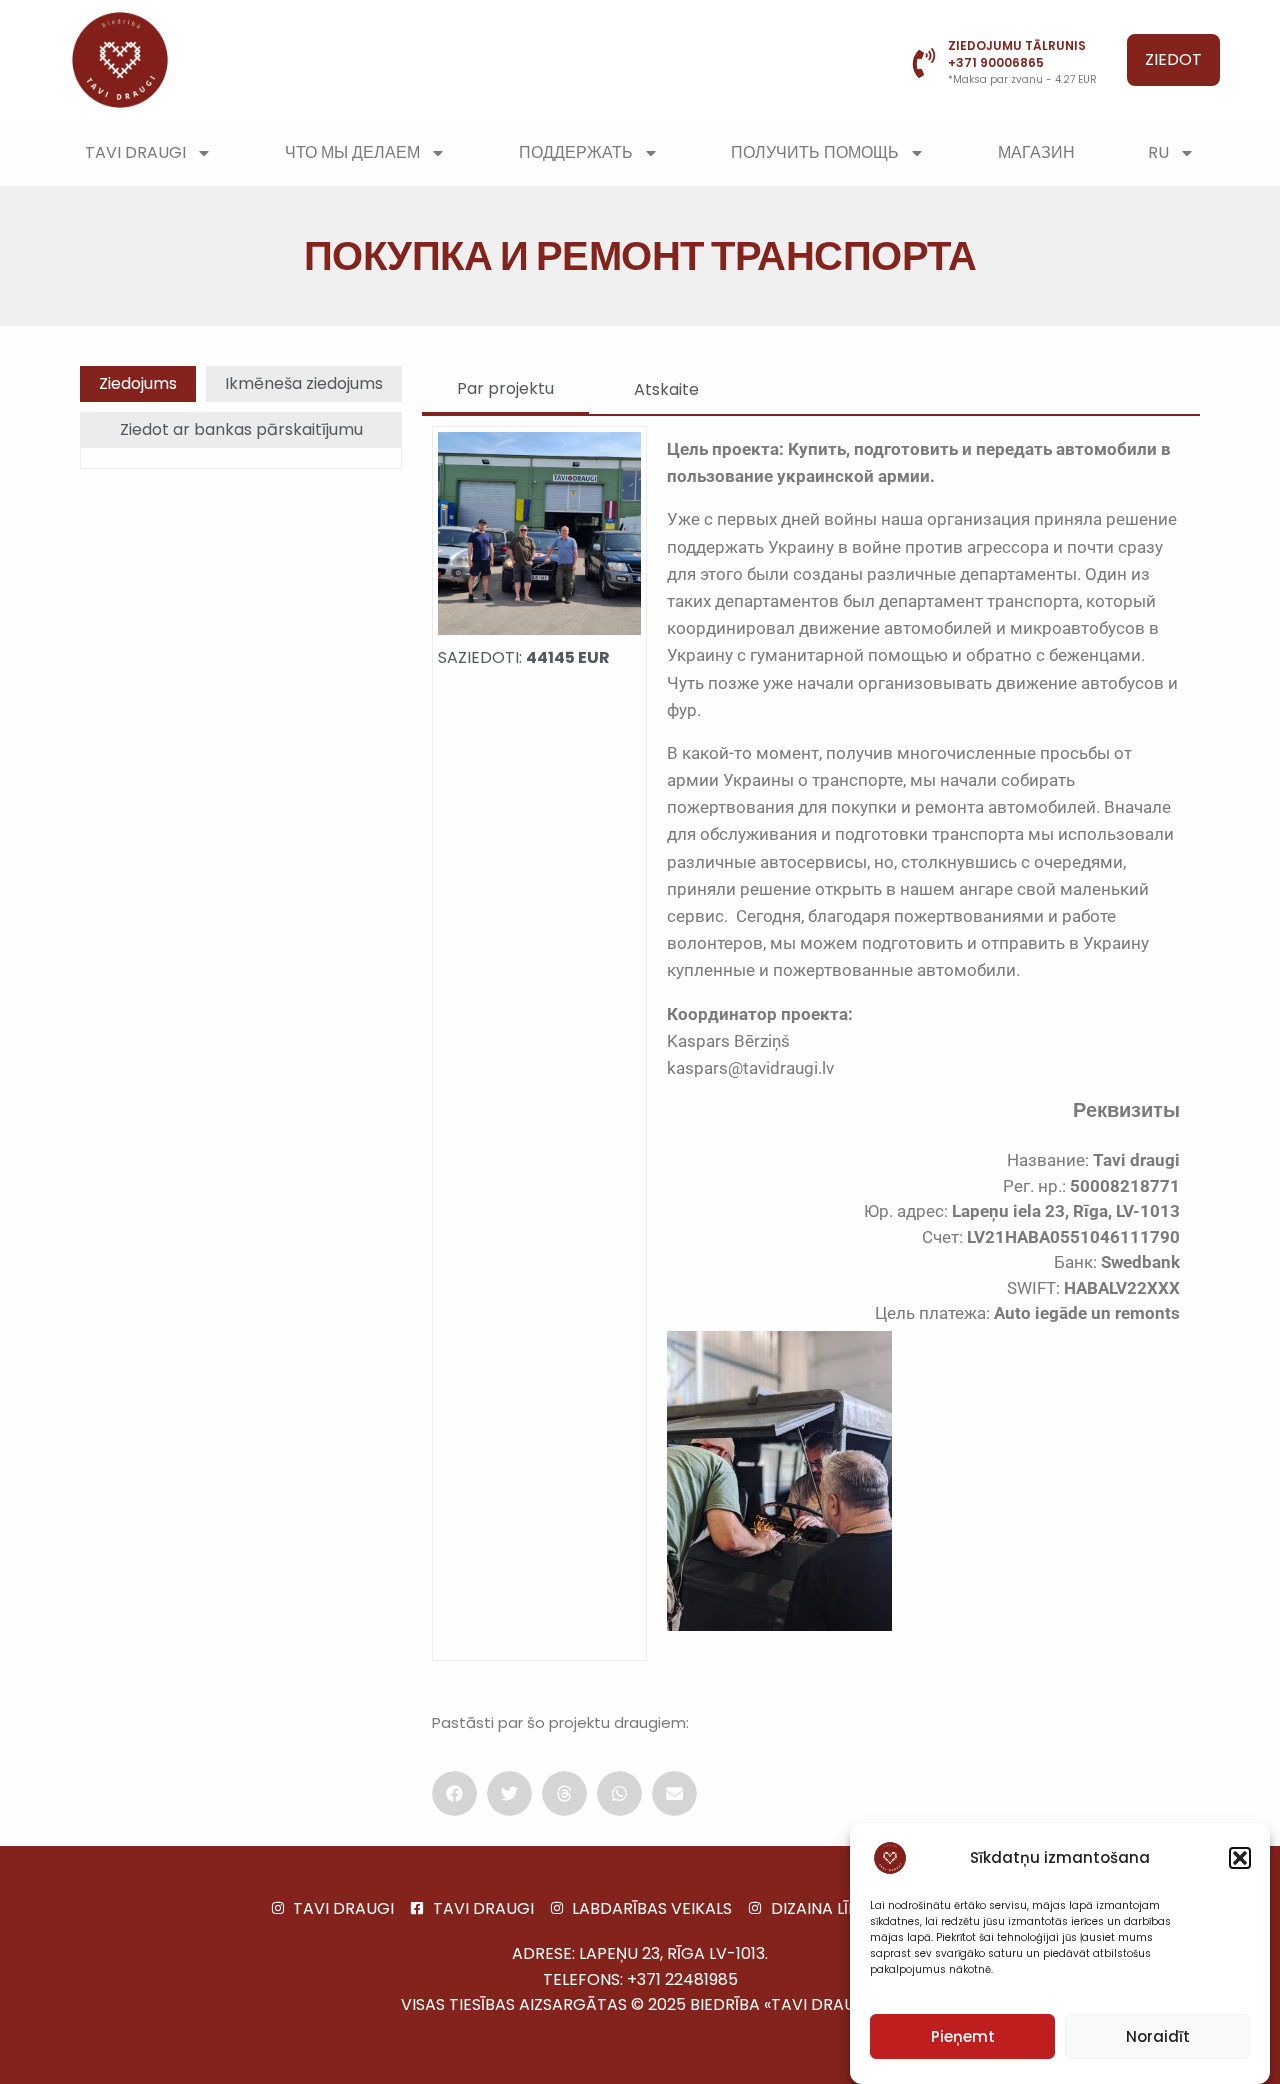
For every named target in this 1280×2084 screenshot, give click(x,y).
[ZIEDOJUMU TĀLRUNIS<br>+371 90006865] (924, 63)
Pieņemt (963, 2036)
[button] (1240, 1858)
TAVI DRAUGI (135, 152)
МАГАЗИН (1036, 152)
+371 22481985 (682, 1979)
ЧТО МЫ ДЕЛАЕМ (352, 152)
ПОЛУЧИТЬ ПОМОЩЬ (815, 152)
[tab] (138, 384)
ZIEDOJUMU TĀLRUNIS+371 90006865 (1017, 54)
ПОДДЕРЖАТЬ (576, 152)
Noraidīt (1158, 2036)
